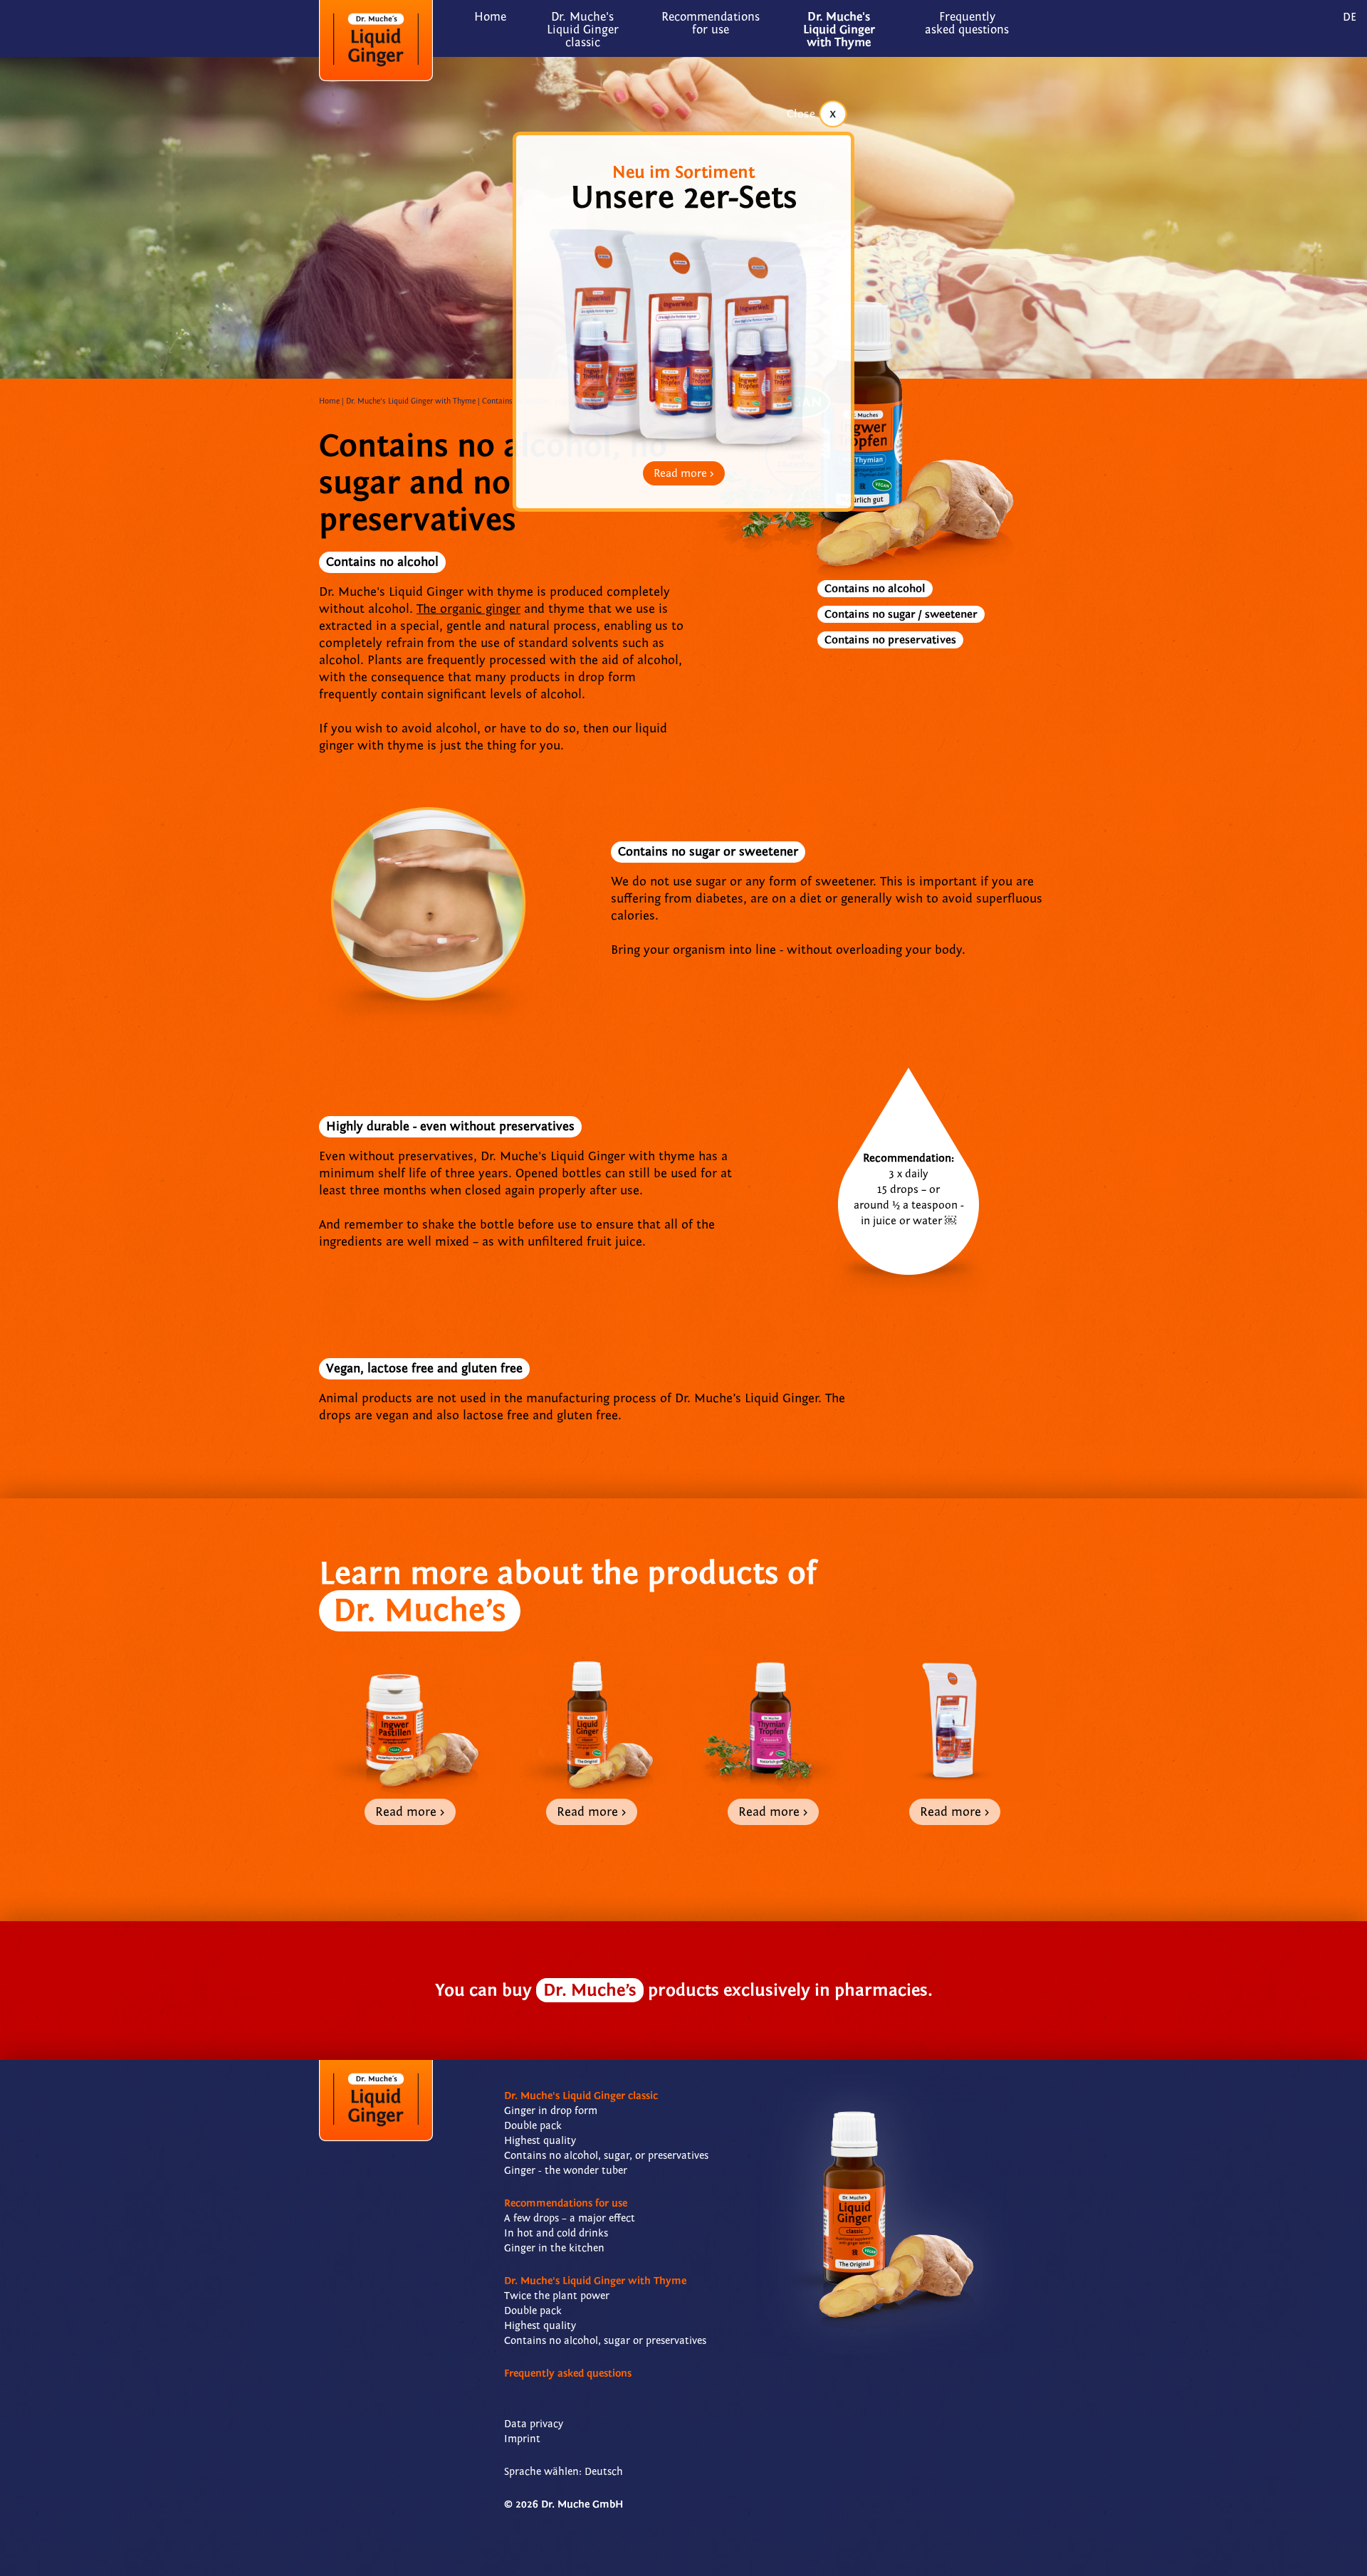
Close (801, 114)
